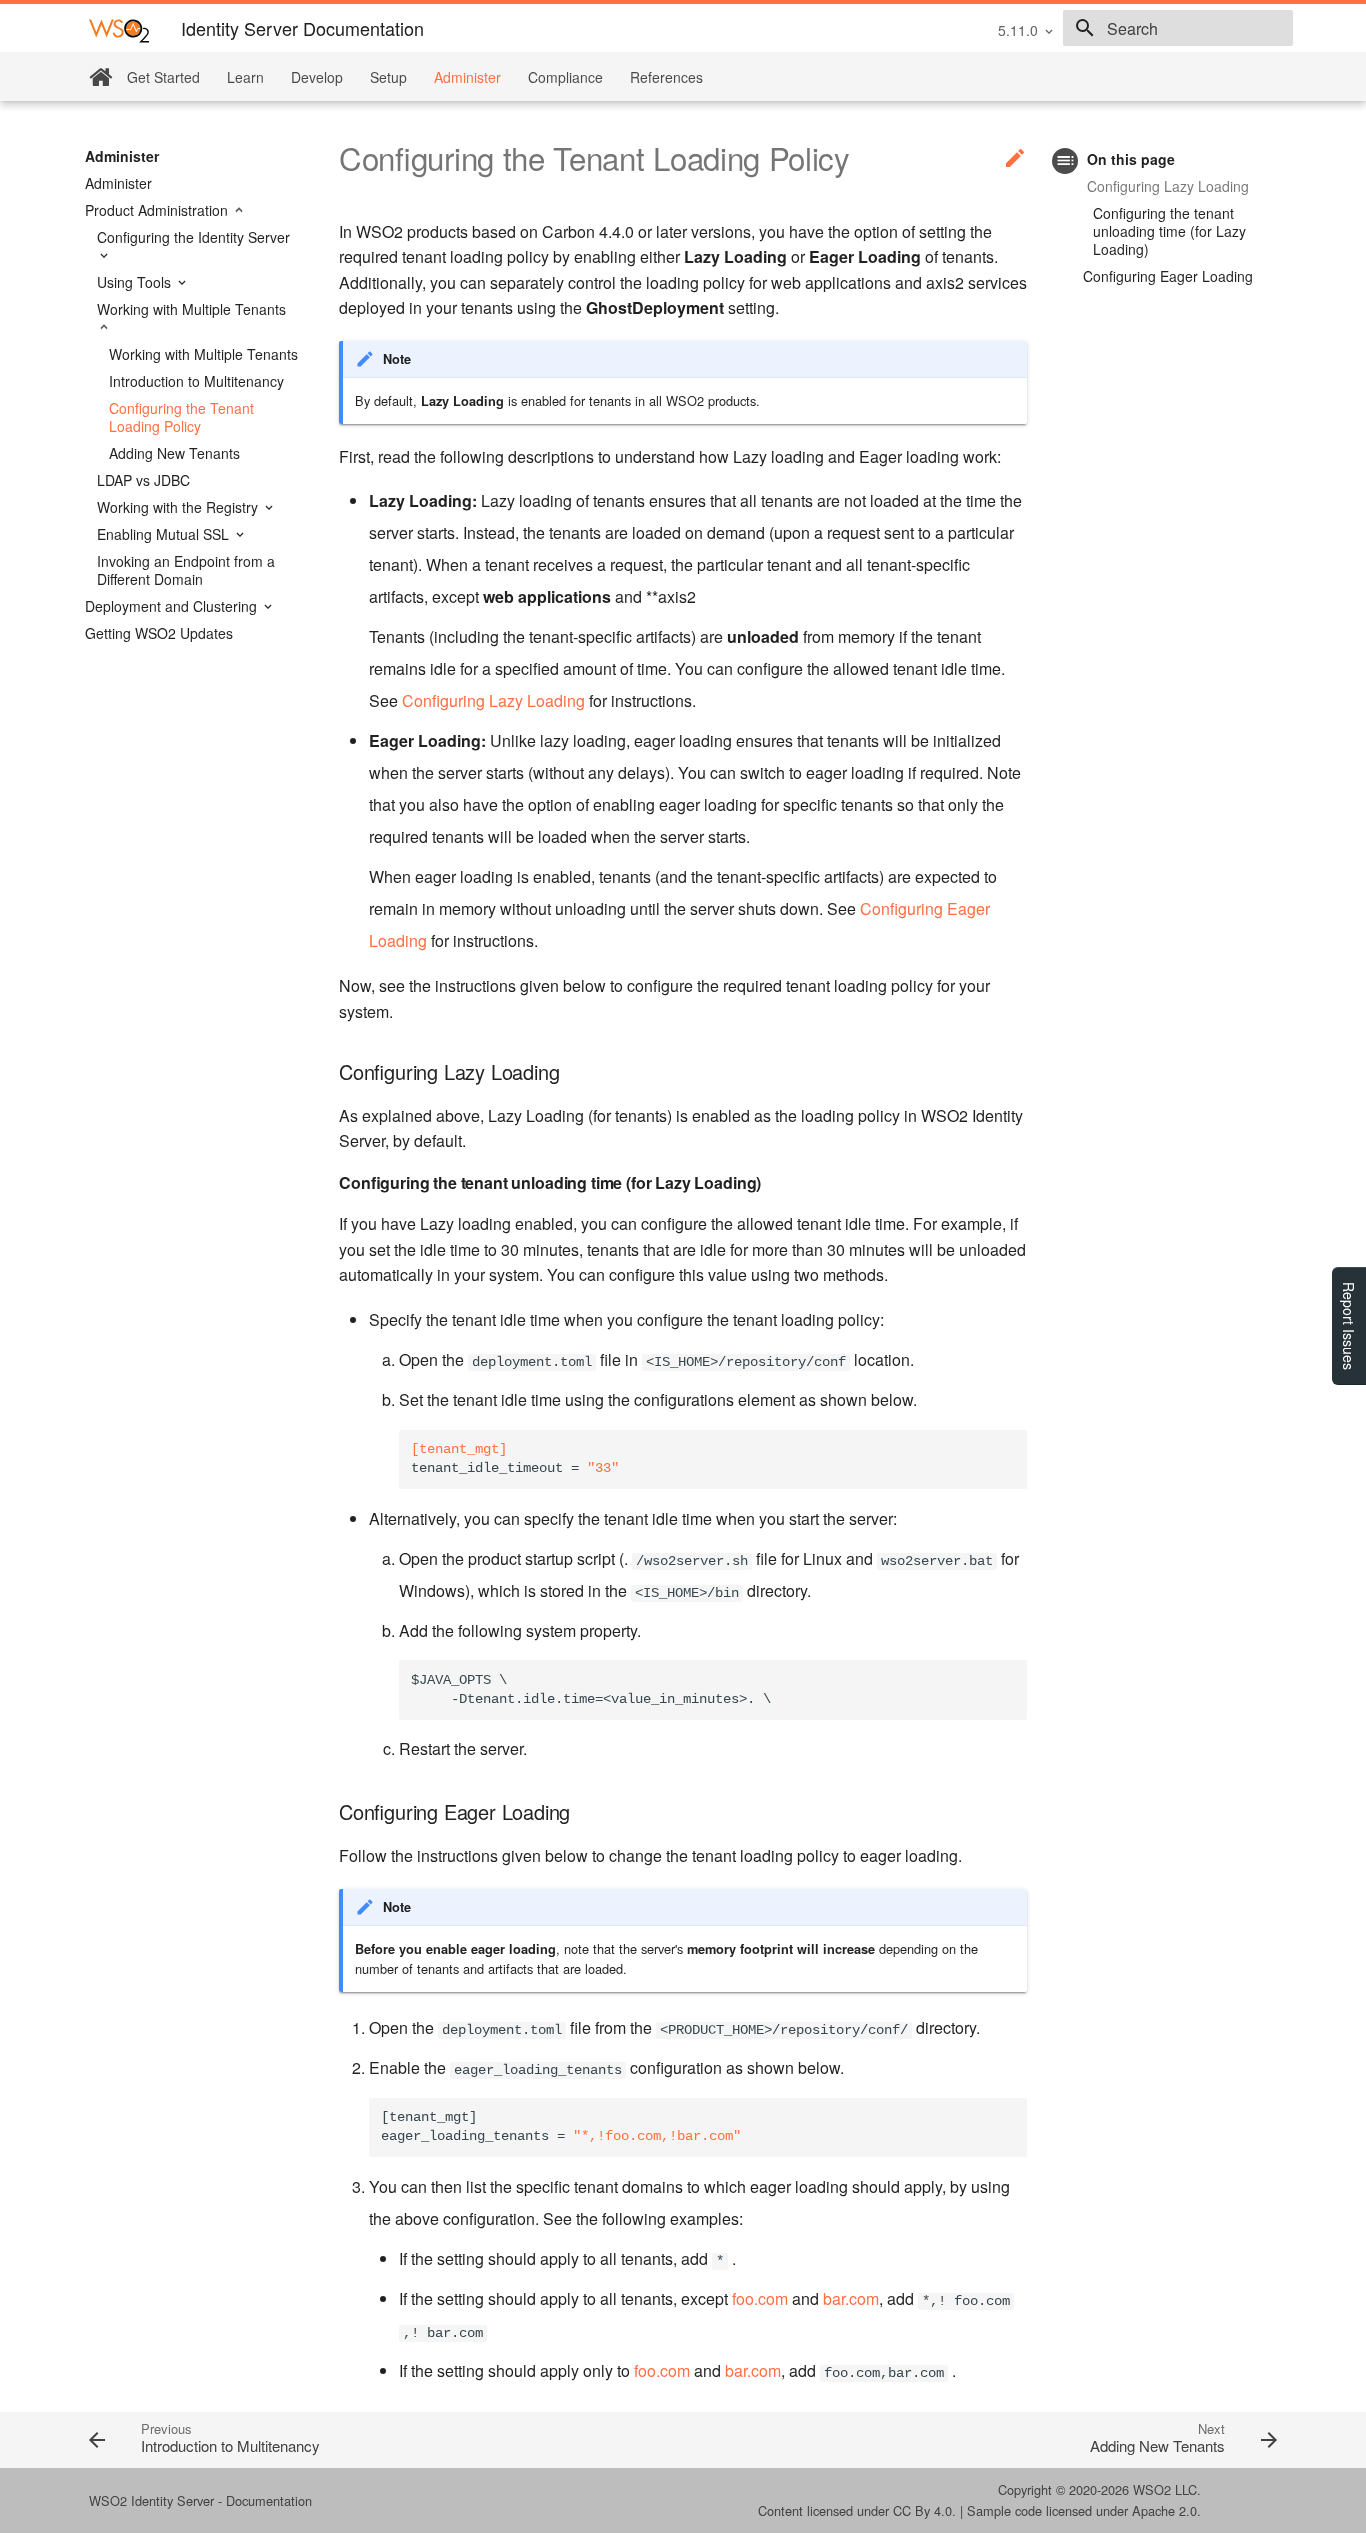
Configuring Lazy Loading (1168, 186)
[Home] (100, 77)
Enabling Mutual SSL (165, 534)
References (666, 77)
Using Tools (136, 282)
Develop (317, 77)
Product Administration (158, 210)
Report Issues (1349, 1326)
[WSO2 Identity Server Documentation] (119, 29)
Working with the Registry (179, 507)
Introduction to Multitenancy (196, 381)
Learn (245, 77)
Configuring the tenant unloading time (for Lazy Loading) (1169, 231)
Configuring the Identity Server (193, 237)
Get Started (163, 77)
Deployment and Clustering (173, 606)
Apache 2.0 (1164, 2510)
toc (1065, 160)
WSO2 (1152, 2489)
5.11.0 (1018, 30)
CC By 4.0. (924, 2510)
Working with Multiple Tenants (191, 309)
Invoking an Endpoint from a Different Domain (186, 570)
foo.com (760, 2298)
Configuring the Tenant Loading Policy (181, 417)
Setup (388, 77)
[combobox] (1178, 28)
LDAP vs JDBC (143, 480)
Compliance (565, 77)
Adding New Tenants (174, 453)
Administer (467, 77)
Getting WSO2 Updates (159, 633)
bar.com (851, 2298)
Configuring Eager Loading (1168, 276)
